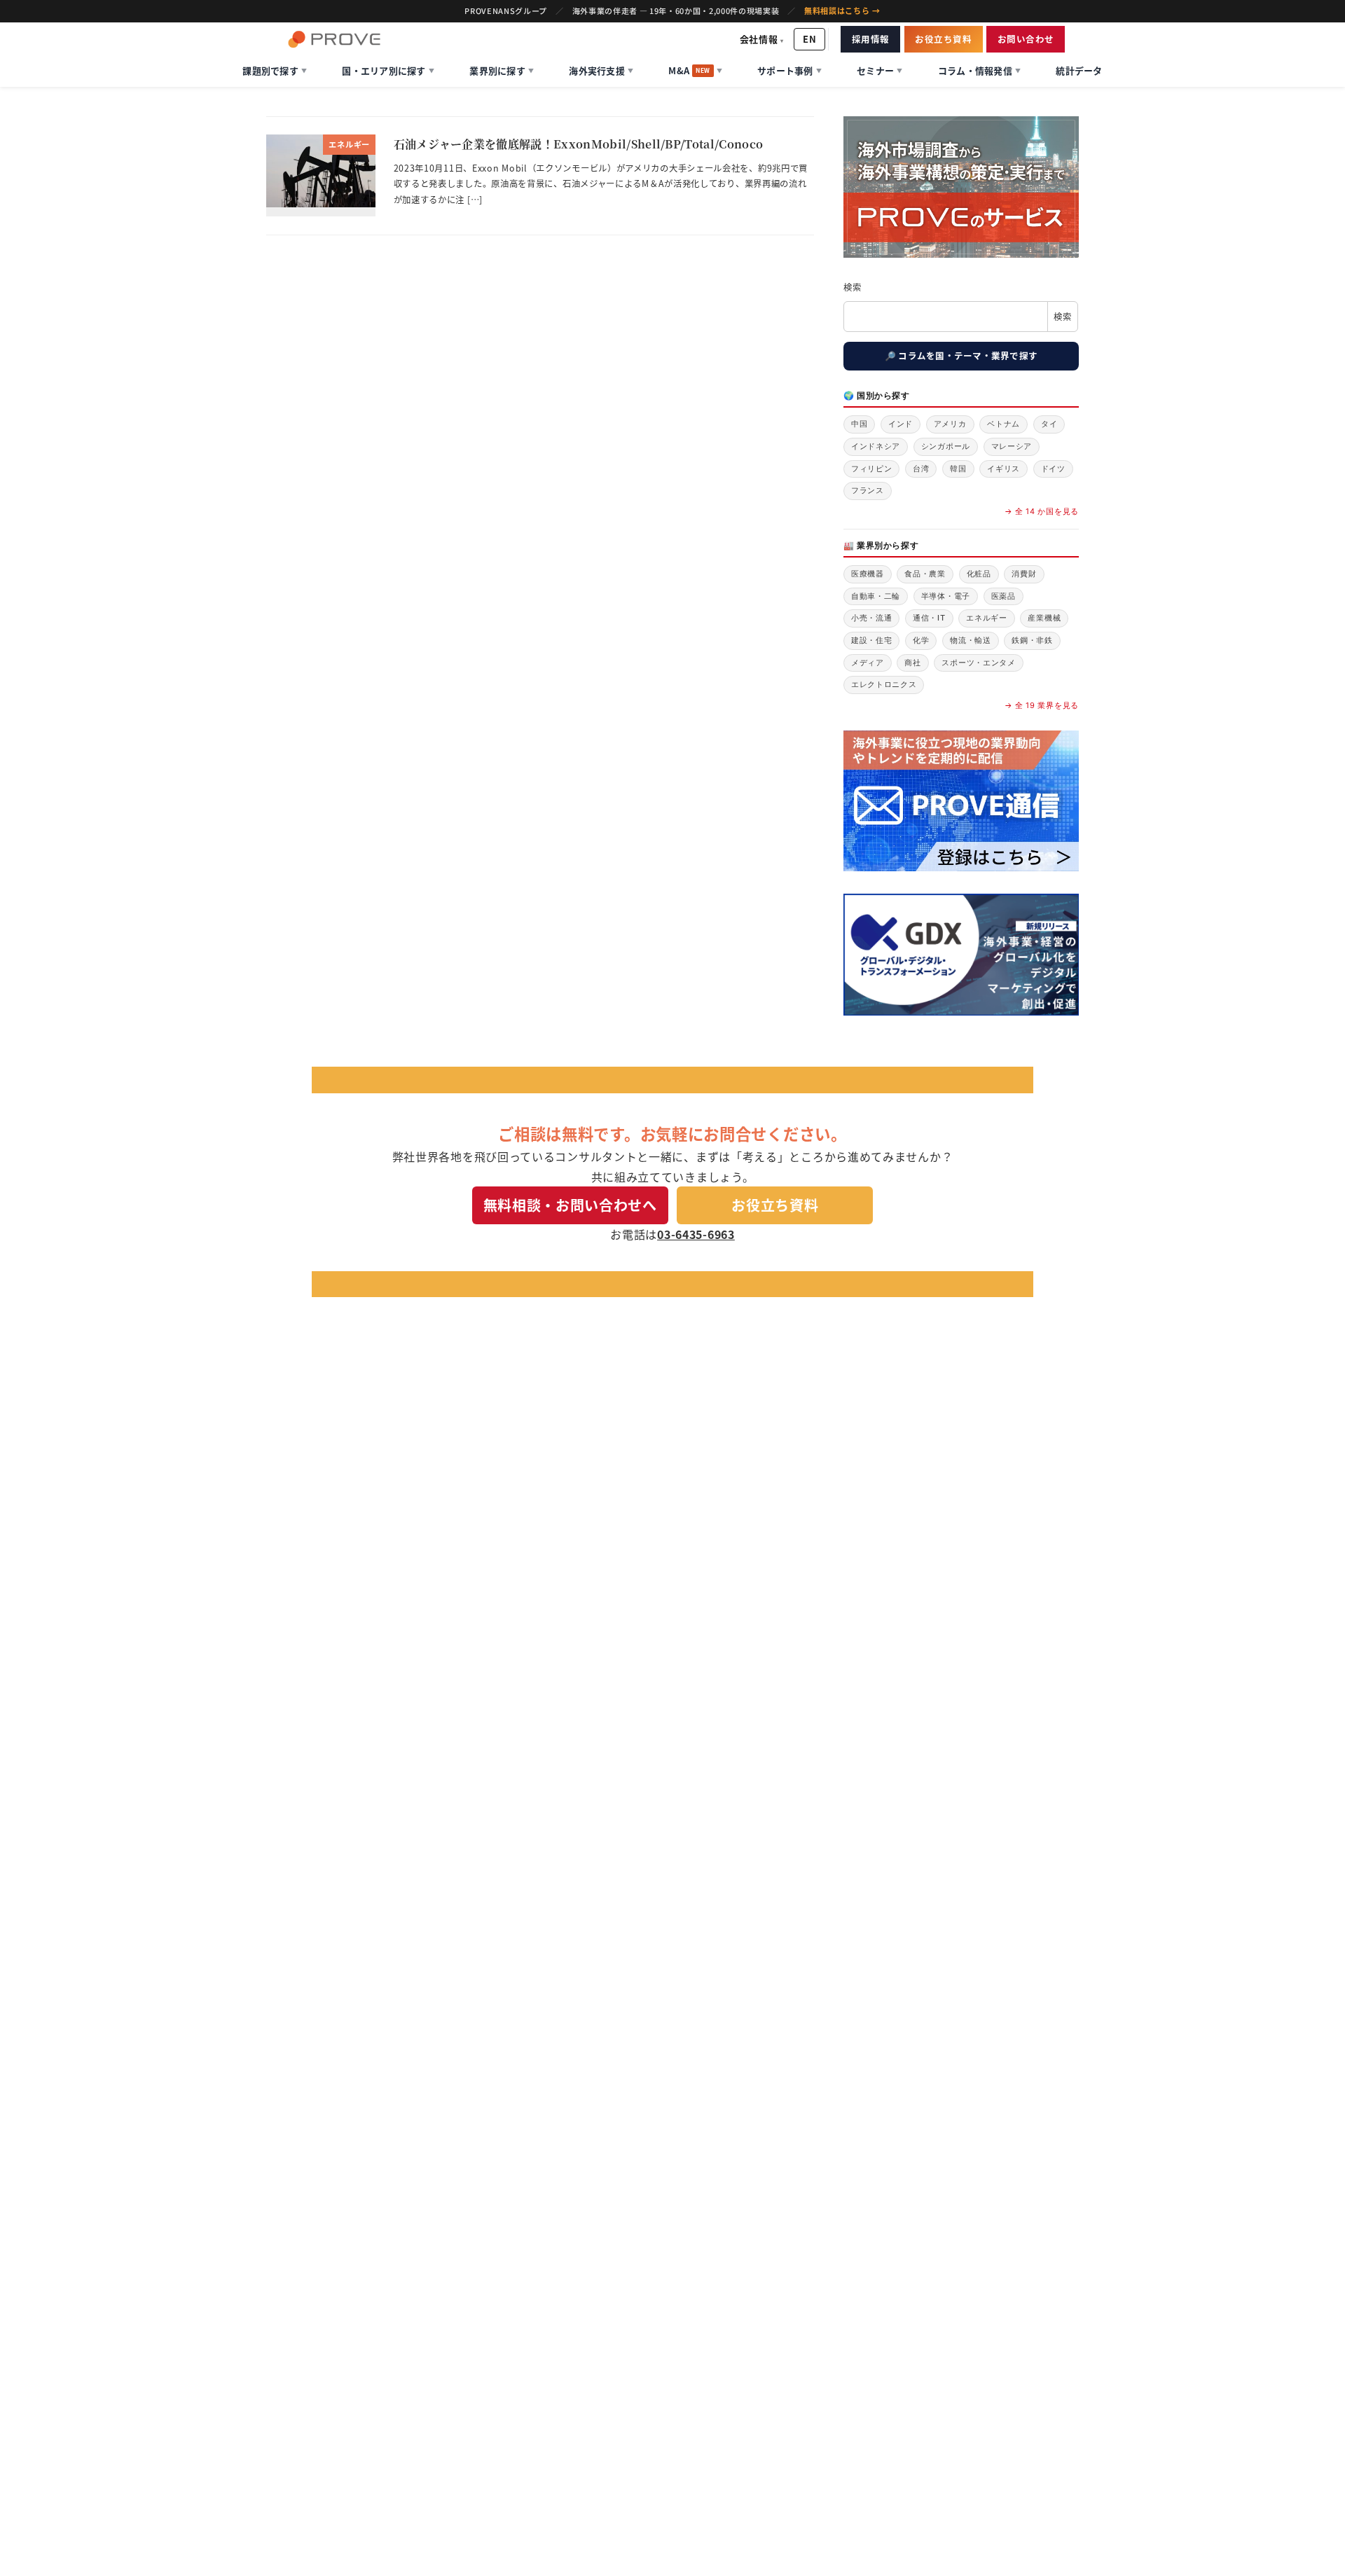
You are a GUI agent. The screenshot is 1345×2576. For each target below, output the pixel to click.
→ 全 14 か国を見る (1042, 511)
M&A (695, 70)
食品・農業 (925, 574)
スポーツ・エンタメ (978, 663)
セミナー (880, 70)
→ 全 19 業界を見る (1042, 705)
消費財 (1024, 574)
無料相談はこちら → (842, 11)
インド (901, 424)
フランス (868, 490)
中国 (859, 424)
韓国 (958, 469)
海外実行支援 (601, 70)
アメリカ (950, 424)
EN (809, 39)
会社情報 (762, 39)
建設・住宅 (872, 640)
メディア (868, 663)
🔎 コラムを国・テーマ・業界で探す (961, 355)
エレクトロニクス (884, 684)
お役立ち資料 (943, 39)
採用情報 (871, 39)
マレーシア (1012, 446)
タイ (1049, 424)
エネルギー (987, 618)
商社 (912, 663)
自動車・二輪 (876, 596)
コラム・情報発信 (979, 70)
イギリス (1003, 469)
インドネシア (876, 446)
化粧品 (979, 574)
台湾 (921, 469)
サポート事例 (789, 70)
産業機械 (1044, 618)
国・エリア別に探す (388, 70)
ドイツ (1053, 469)
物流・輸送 (971, 640)
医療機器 (868, 574)
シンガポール (946, 446)
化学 (921, 640)
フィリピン (872, 469)
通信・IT (929, 618)
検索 (852, 287)
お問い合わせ (1026, 39)
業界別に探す (502, 70)
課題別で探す (275, 70)
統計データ (1079, 70)
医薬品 (1003, 596)
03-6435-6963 (696, 1234)
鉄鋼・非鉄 (1032, 640)
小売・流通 (872, 618)
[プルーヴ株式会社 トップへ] (334, 39)
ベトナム (1003, 424)
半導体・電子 (946, 596)
